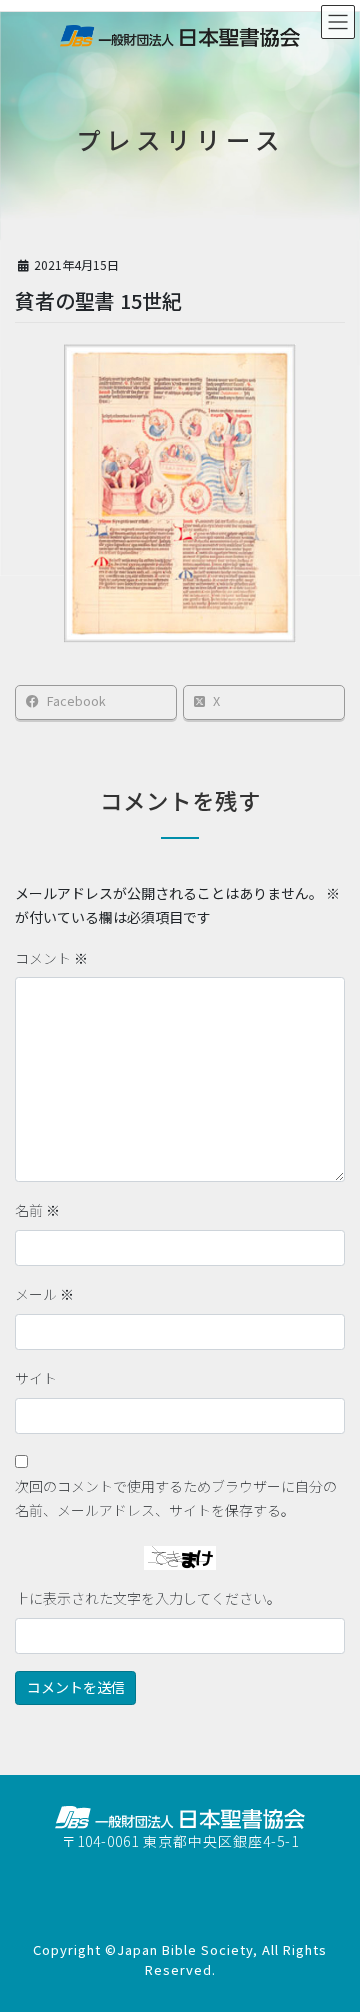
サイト (36, 1378)
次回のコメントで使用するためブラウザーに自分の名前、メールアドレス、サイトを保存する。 (176, 1498)
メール (44, 1294)
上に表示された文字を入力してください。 (148, 1598)
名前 (37, 1210)
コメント (51, 958)
